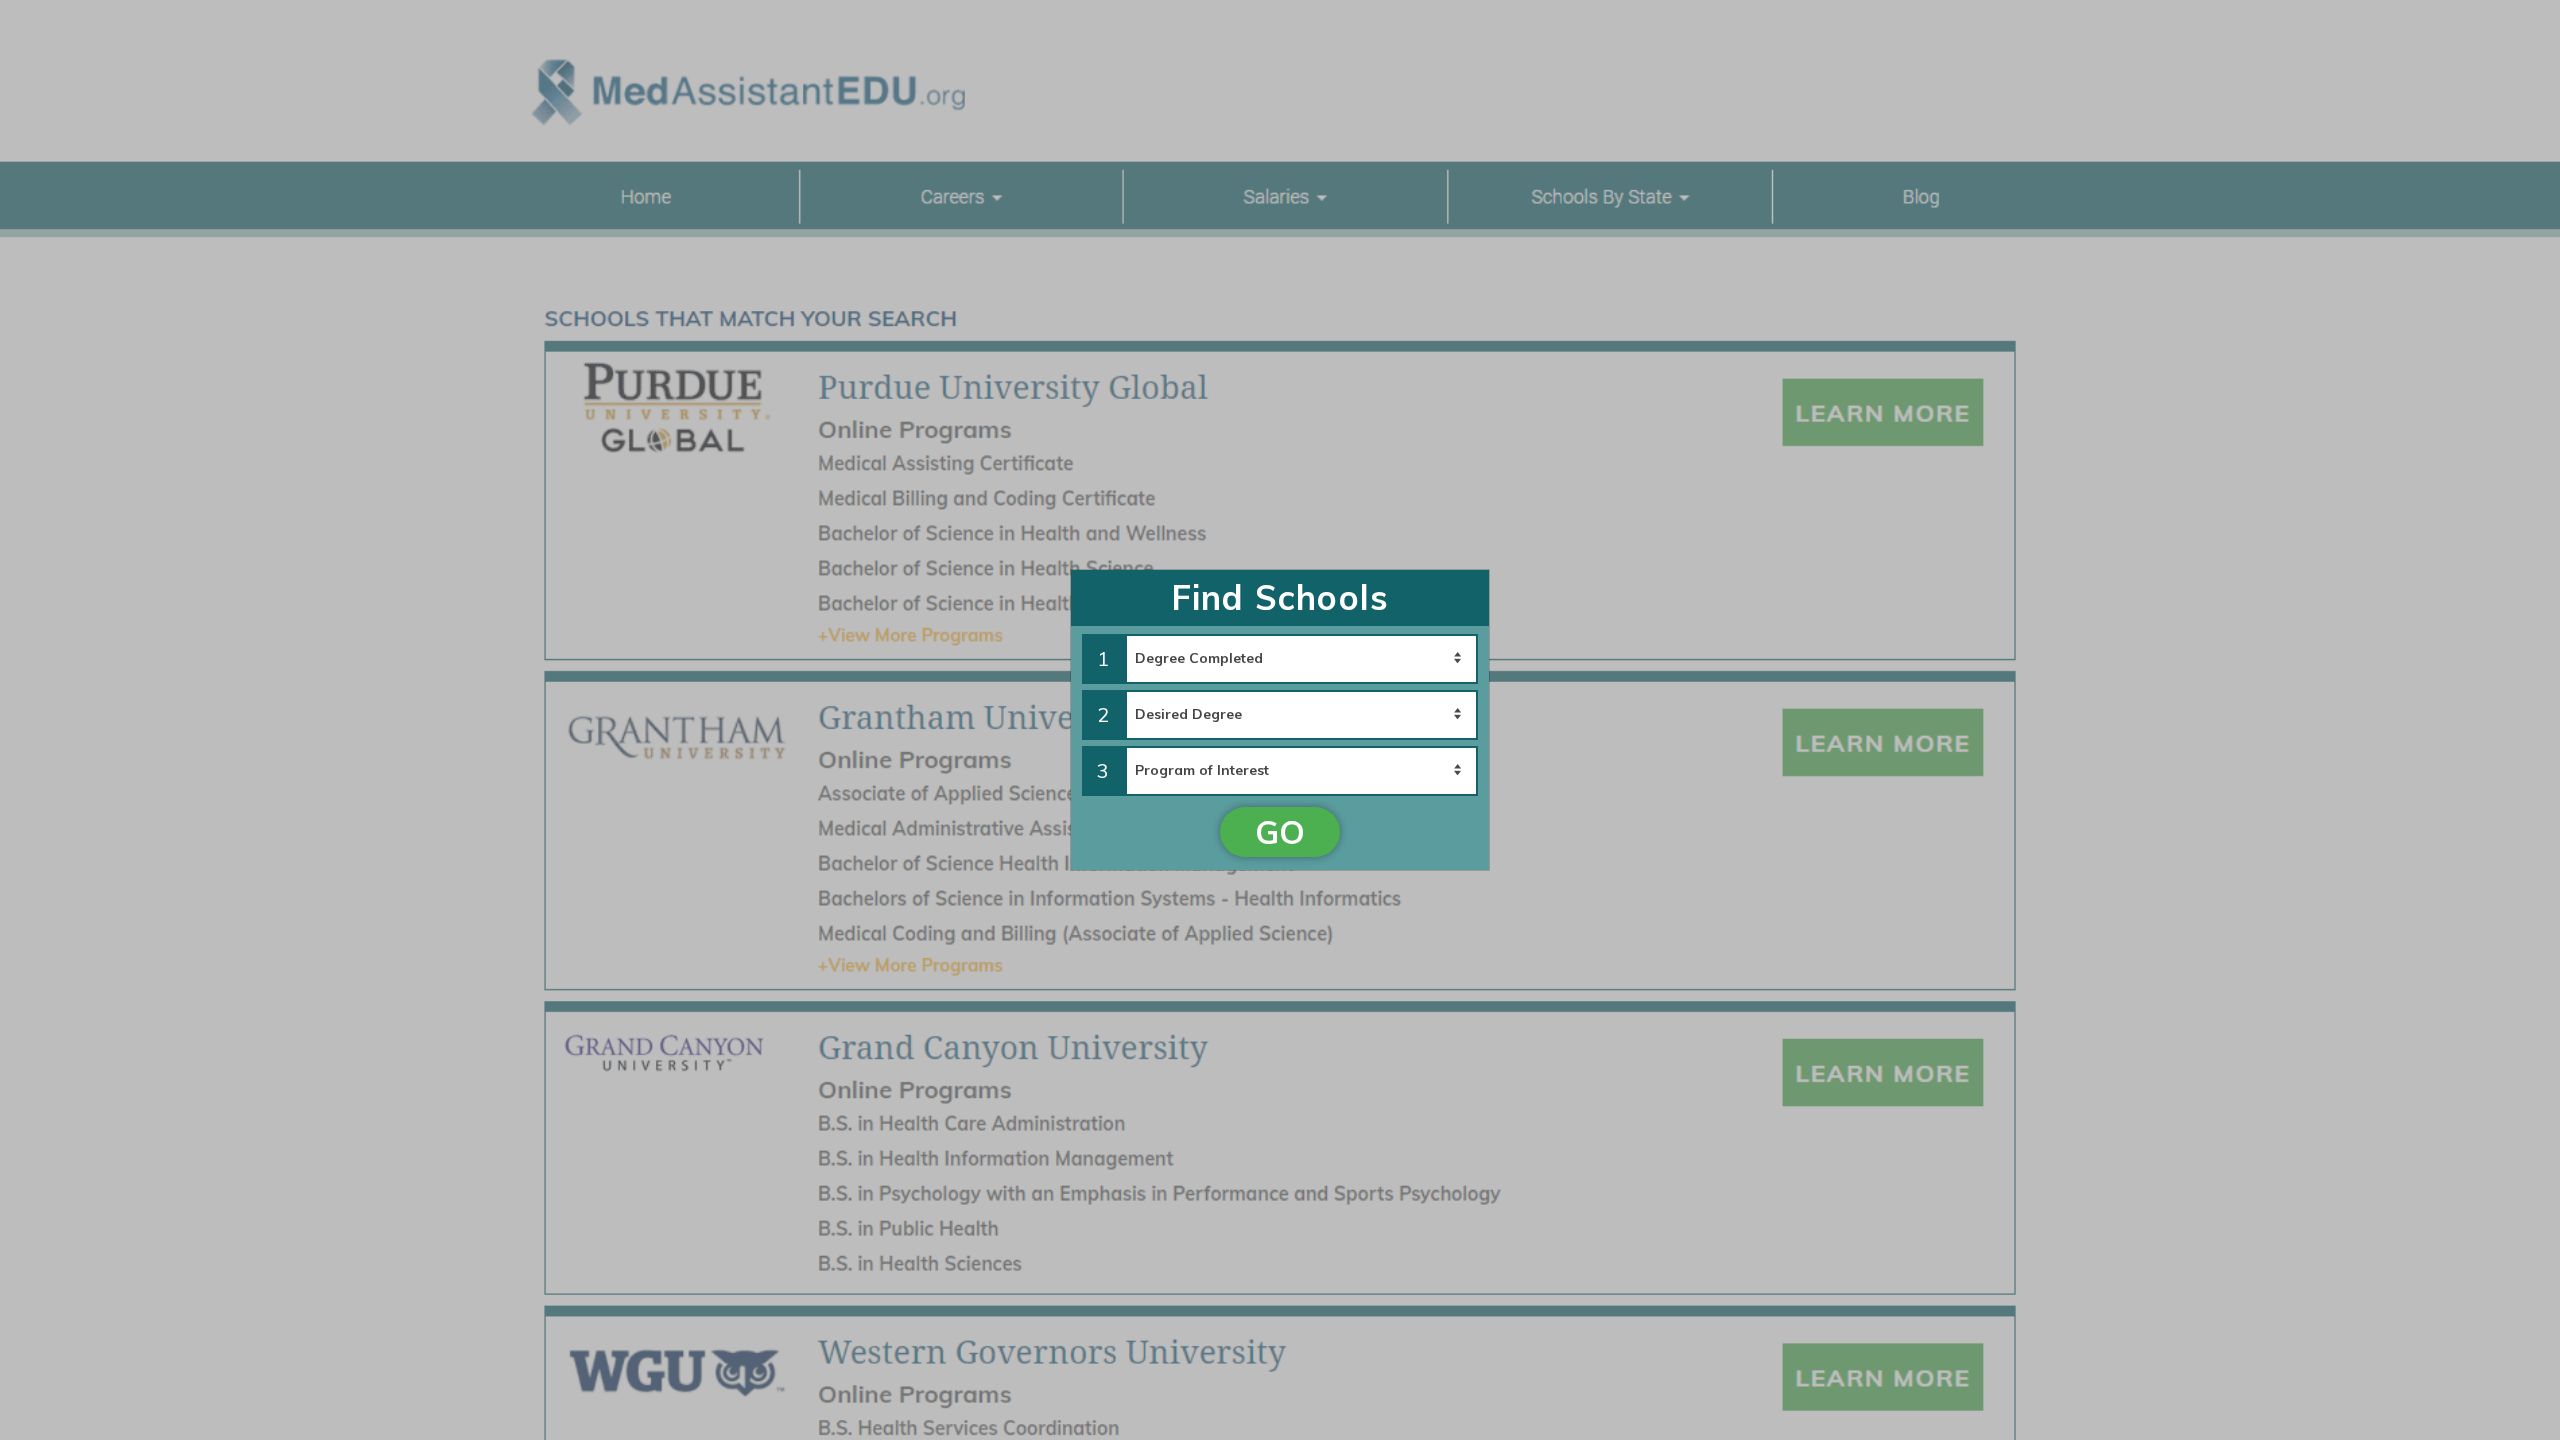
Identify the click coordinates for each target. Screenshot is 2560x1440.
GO (1280, 832)
